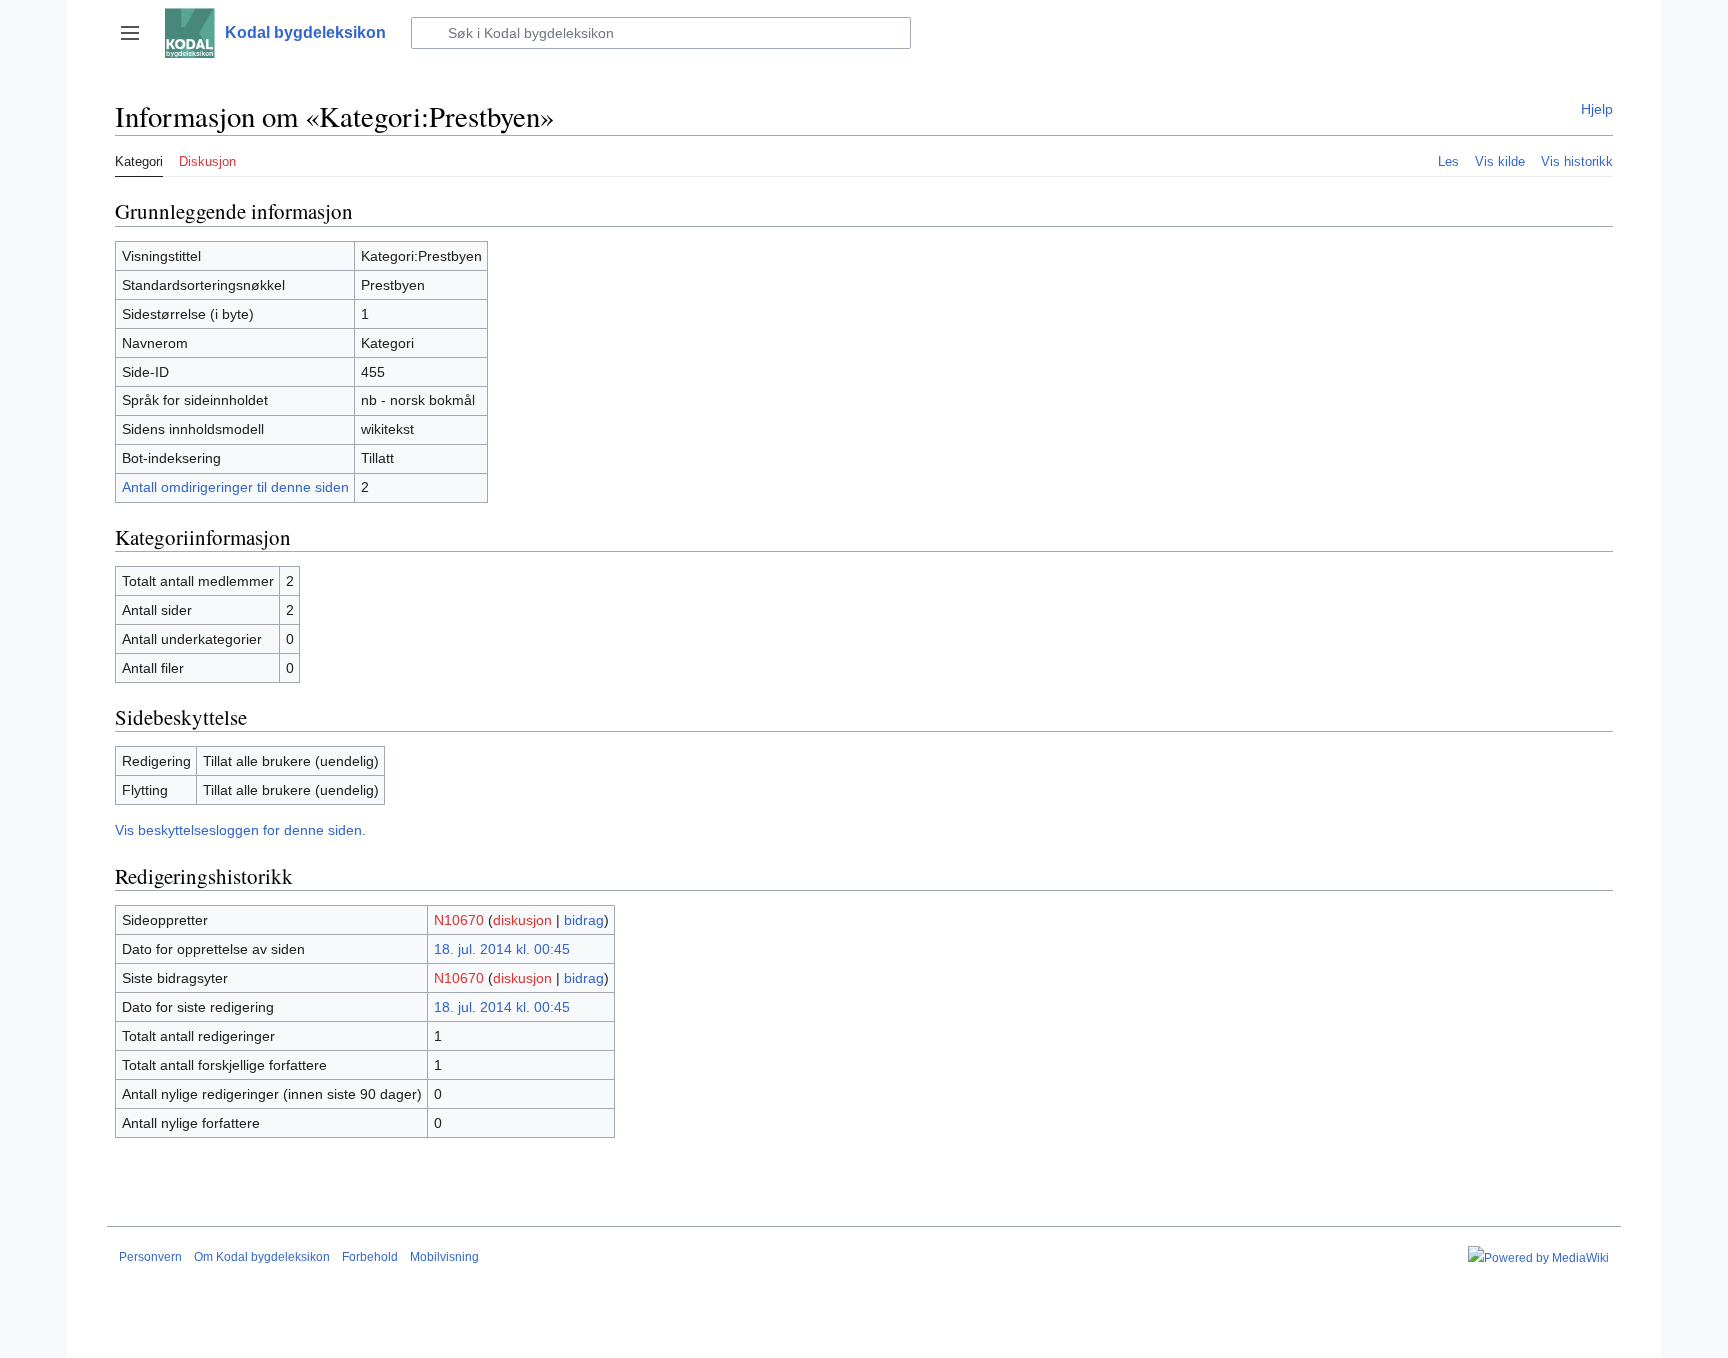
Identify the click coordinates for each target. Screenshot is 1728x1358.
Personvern (150, 1257)
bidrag (584, 920)
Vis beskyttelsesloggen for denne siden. (240, 830)
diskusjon (522, 920)
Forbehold (370, 1257)
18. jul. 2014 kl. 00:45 (502, 949)
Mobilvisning (444, 1257)
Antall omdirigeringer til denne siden (235, 487)
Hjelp (1597, 109)
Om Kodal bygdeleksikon (262, 1257)
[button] (130, 33)
